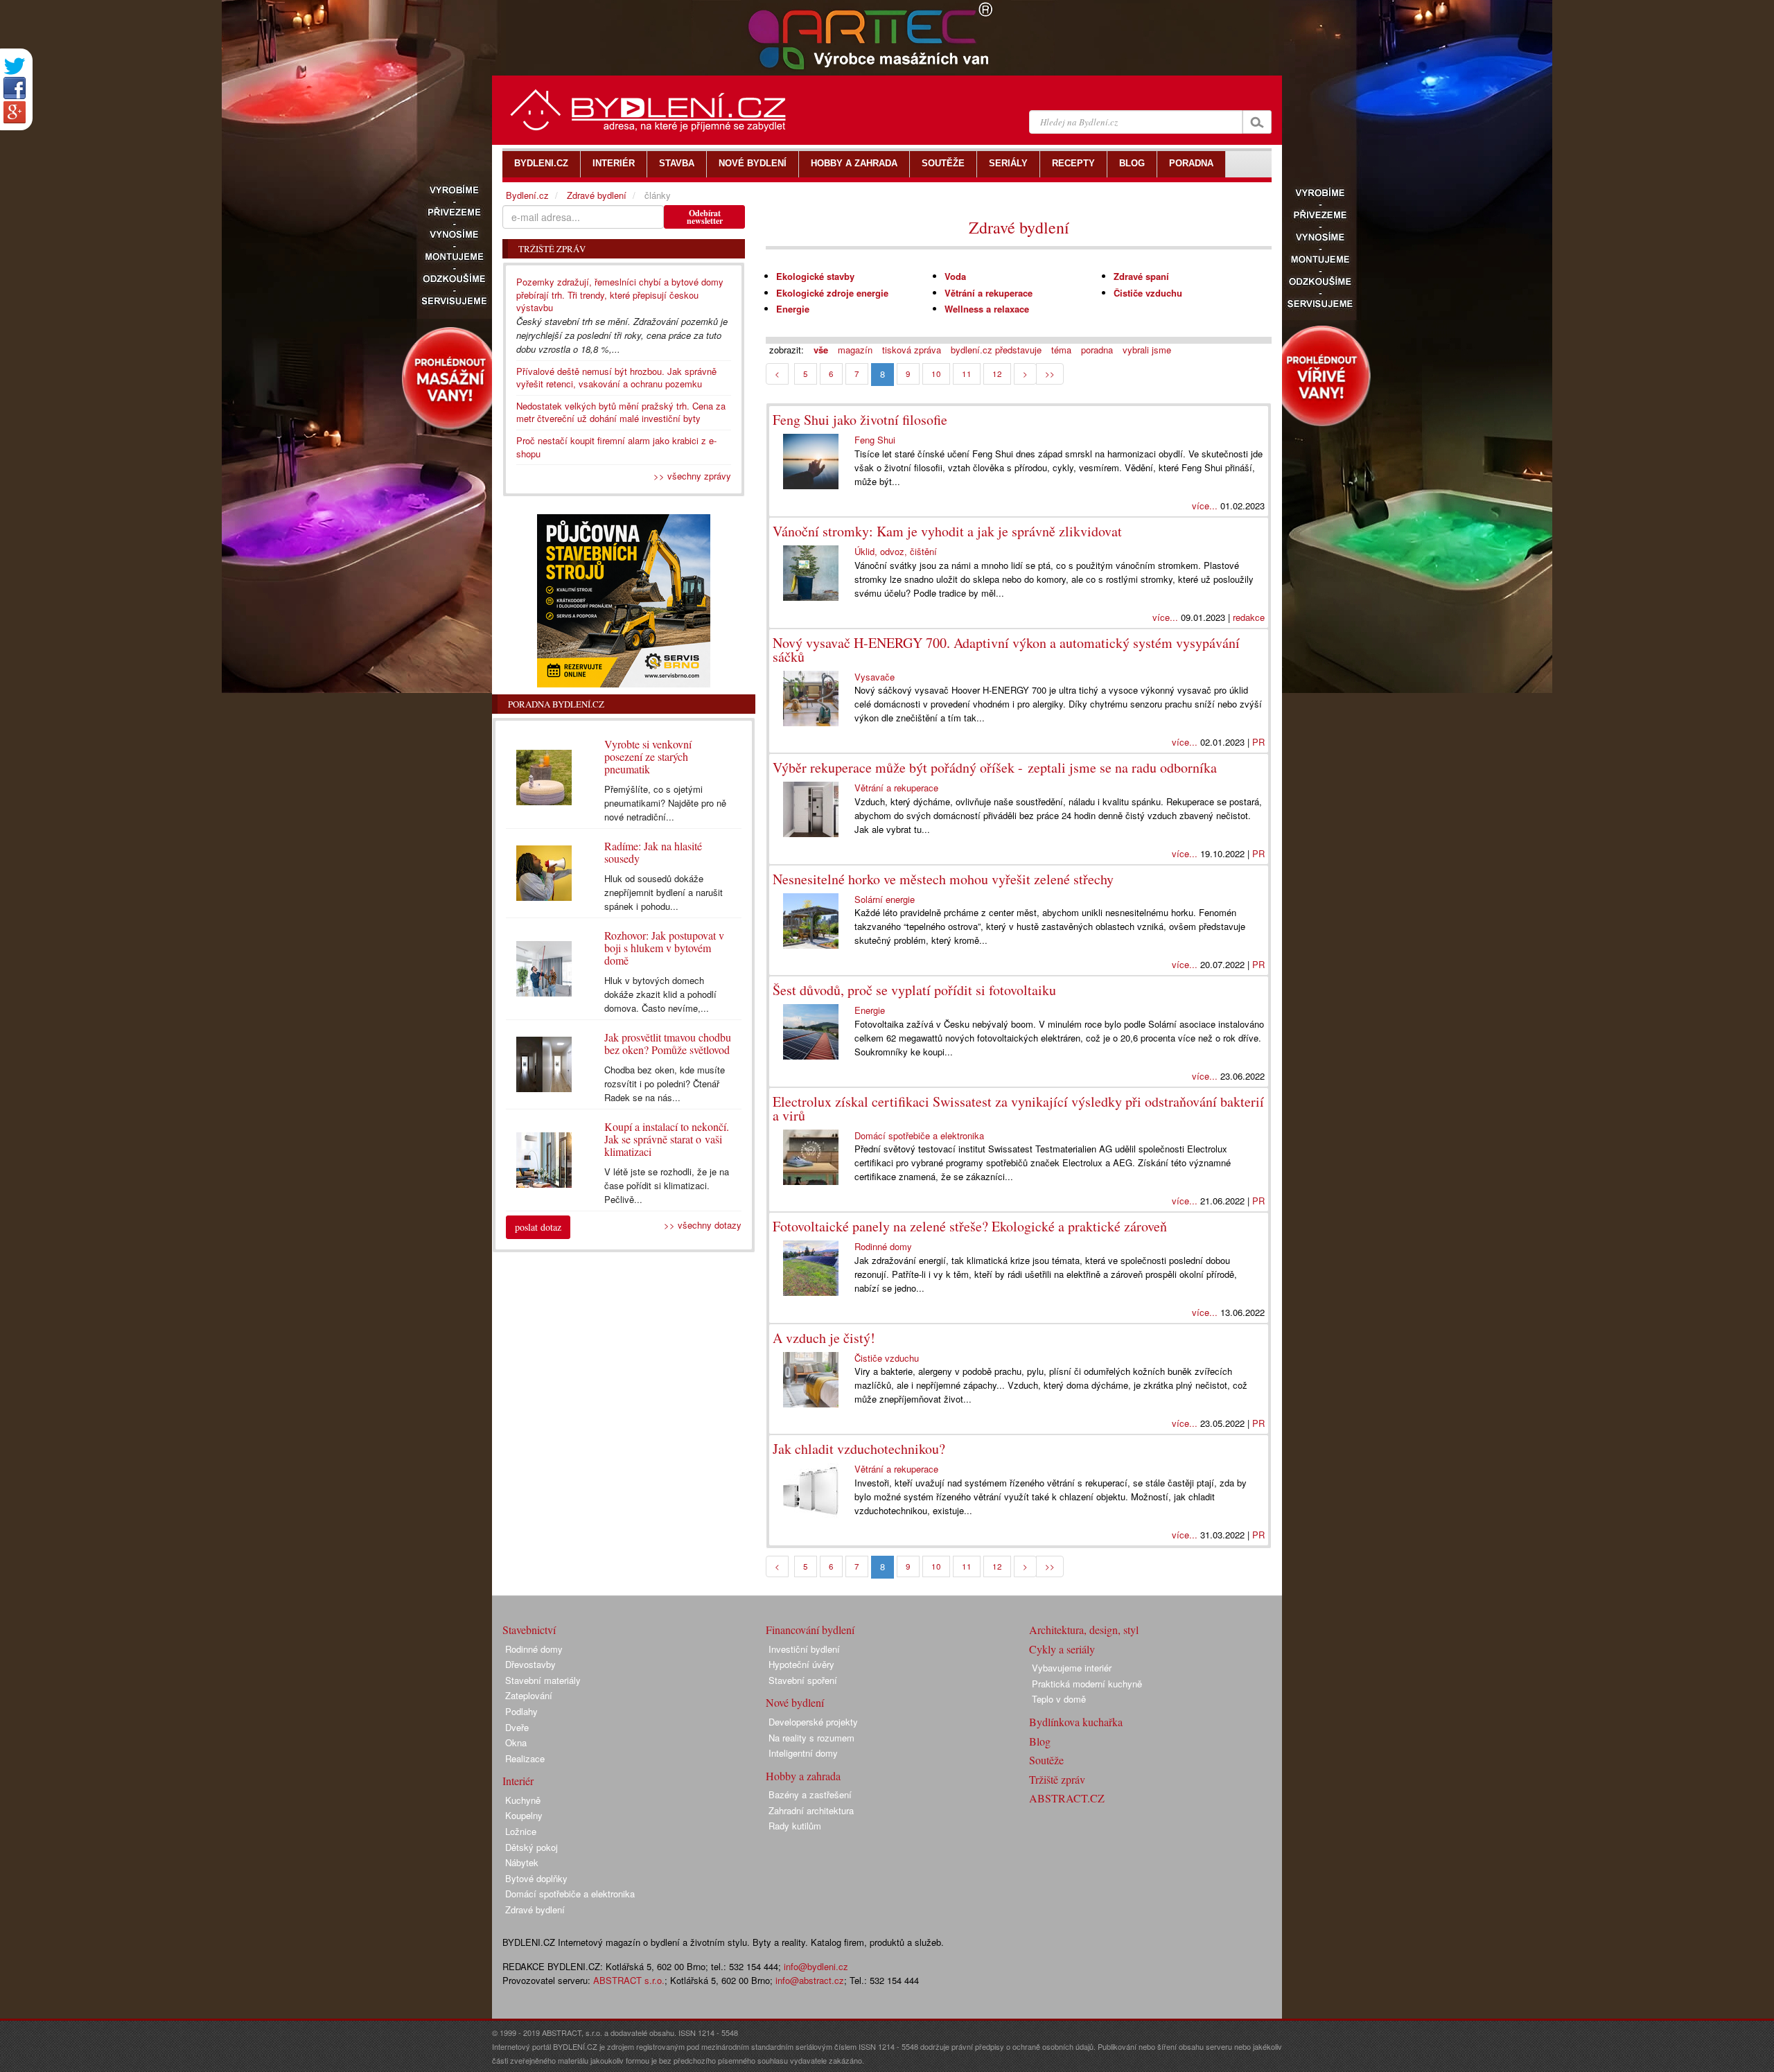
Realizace (525, 1758)
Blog (1040, 1741)
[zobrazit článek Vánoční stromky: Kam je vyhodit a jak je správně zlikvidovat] (814, 573)
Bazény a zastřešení (810, 1794)
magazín (855, 350)
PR (1258, 742)
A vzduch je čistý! (824, 1338)
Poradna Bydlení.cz (556, 704)
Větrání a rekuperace (989, 293)
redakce (1249, 617)
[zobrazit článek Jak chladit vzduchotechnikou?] (814, 1491)
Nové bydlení (795, 1702)
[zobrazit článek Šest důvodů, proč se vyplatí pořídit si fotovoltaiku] (814, 1032)
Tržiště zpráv (1057, 1779)
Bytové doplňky (536, 1878)
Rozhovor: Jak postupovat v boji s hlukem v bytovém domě (664, 948)
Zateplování (529, 1695)
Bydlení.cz (527, 195)
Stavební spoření (803, 1680)
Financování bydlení (810, 1630)
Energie (793, 309)
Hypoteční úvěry (801, 1664)
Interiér (518, 1781)
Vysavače (875, 677)
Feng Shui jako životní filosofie (860, 420)
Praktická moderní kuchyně (1087, 1684)
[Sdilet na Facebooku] (15, 88)
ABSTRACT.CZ (1067, 1798)
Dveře (517, 1727)
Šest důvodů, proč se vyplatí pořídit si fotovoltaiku (914, 990)
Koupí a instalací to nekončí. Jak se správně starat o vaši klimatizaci (667, 1139)
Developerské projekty (813, 1722)
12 (997, 374)
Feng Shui (875, 440)
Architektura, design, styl (1084, 1630)
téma (1061, 350)
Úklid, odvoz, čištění (896, 551)
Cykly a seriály (1062, 1649)
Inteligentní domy (803, 1753)
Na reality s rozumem (811, 1738)
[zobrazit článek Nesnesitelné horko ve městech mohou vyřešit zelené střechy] (814, 921)
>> (1050, 374)
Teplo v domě (1059, 1699)
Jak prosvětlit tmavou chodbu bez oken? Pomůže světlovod (668, 1043)
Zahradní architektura (811, 1810)
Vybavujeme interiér (1072, 1668)
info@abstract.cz (810, 1980)
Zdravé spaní (1141, 276)
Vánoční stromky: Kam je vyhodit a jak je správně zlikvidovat (947, 531)
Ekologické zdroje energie (832, 293)
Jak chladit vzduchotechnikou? (859, 1449)
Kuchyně (523, 1800)
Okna (516, 1742)
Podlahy (521, 1711)
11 (967, 374)
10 (936, 374)
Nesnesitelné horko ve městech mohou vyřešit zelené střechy (943, 879)
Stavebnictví (529, 1630)
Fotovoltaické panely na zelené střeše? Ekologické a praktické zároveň (970, 1226)
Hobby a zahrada (803, 1776)
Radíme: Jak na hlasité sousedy (653, 852)
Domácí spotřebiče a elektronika (919, 1135)
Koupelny (524, 1815)
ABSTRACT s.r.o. (629, 1980)
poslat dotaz (538, 1227)
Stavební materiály (543, 1680)
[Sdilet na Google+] (15, 112)
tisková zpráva (912, 350)
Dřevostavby (530, 1664)
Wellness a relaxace (987, 309)
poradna (1097, 350)
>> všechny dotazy (703, 1225)
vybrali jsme (1147, 350)
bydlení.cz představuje (996, 350)
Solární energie (885, 899)
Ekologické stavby (815, 276)
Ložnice (521, 1831)
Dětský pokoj (532, 1847)
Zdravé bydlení (1019, 227)
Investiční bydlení (804, 1649)
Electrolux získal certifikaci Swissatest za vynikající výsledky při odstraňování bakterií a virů (1018, 1108)
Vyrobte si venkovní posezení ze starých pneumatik (648, 756)
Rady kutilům (795, 1826)
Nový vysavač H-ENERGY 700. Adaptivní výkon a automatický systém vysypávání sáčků (1006, 650)
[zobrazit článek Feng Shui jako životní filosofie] (814, 462)
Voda (955, 276)
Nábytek (522, 1862)
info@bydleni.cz (816, 1966)
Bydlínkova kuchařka (1076, 1722)
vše (821, 350)
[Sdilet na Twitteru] (15, 66)
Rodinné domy (883, 1246)
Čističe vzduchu (1148, 293)
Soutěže (1046, 1760)
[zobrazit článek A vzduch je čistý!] (814, 1380)
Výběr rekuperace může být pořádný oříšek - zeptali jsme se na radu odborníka (995, 767)
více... (1205, 506)
